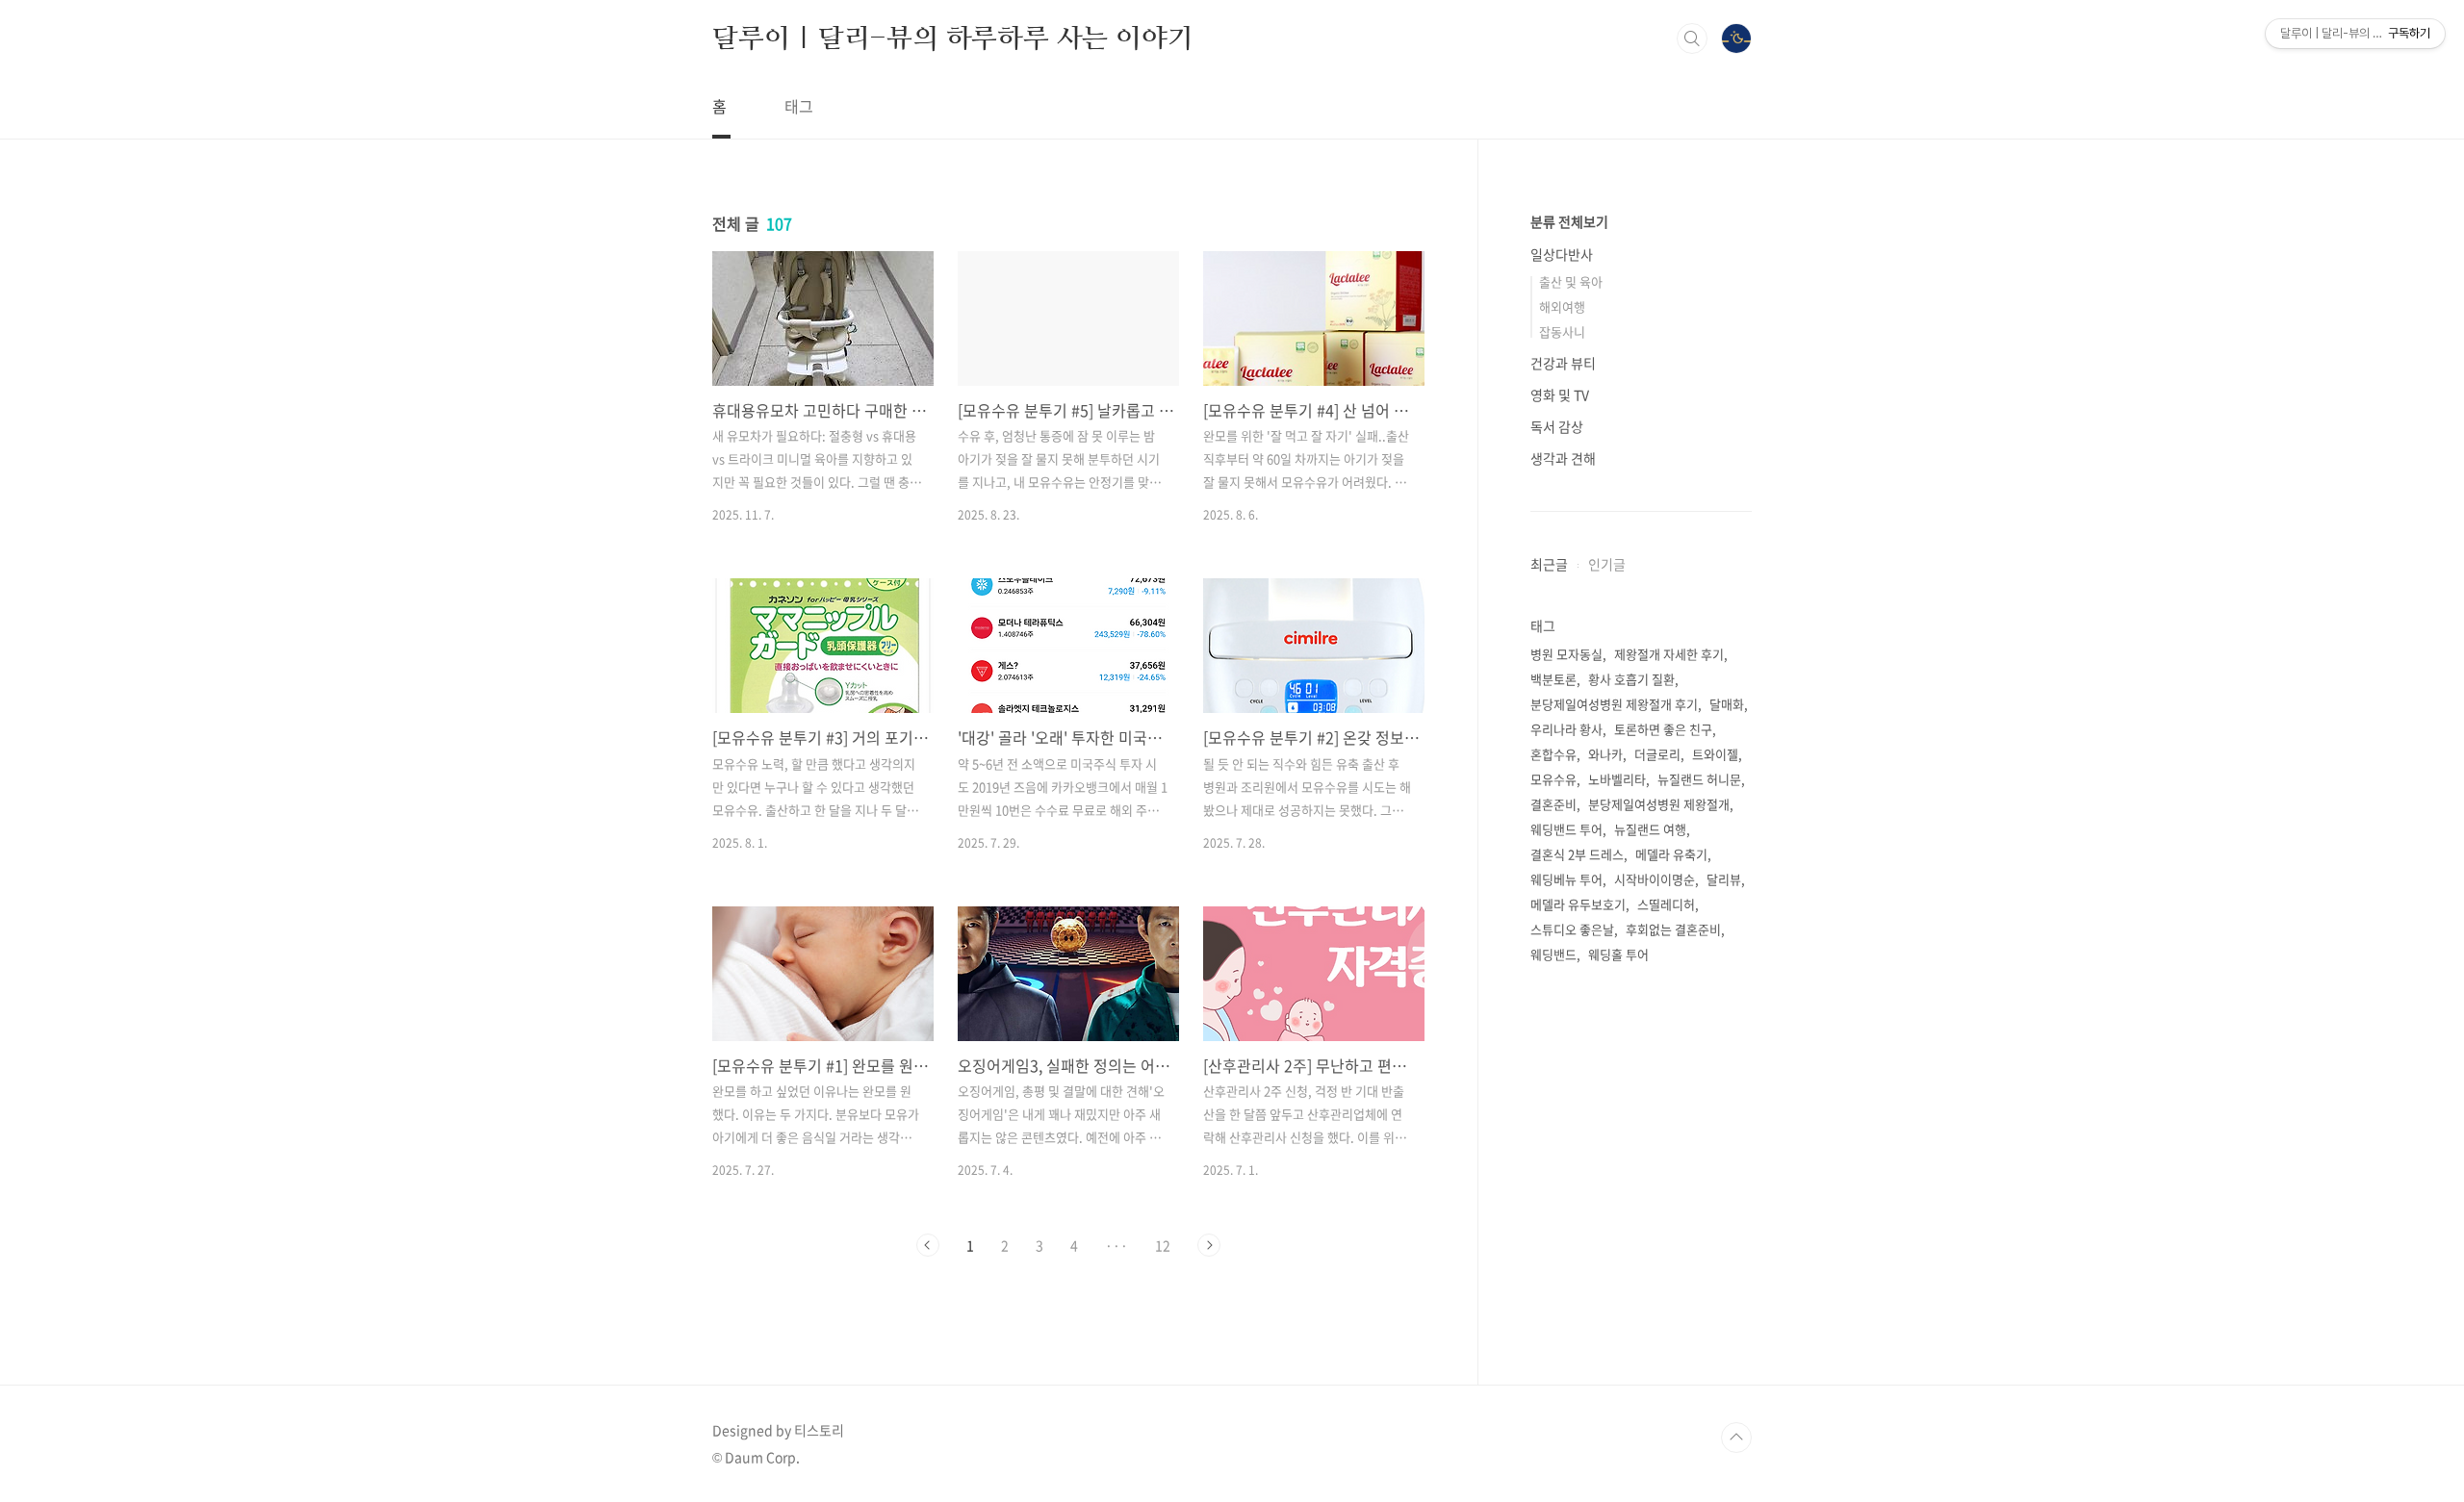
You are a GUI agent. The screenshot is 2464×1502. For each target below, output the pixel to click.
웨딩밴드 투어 (1566, 829)
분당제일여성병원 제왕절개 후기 (1614, 704)
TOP (1736, 1438)
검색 (1692, 38)
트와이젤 (1715, 754)
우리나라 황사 (1566, 729)
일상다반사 (1562, 254)
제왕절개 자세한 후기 (1669, 654)
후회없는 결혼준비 (1673, 929)
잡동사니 (1562, 331)
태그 (799, 106)
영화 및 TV (1560, 395)
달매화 (1727, 704)
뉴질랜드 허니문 (1699, 779)
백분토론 (1553, 679)
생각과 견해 (1563, 458)
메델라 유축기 (1671, 854)
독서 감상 (1557, 426)
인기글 (1607, 564)
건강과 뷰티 (1563, 363)
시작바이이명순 (1655, 879)
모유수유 (1553, 779)
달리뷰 (1724, 879)
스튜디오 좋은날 (1572, 929)
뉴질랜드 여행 (1650, 829)
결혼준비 (1553, 804)
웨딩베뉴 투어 (1566, 879)
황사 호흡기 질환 (1631, 679)
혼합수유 (1553, 754)
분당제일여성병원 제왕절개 (1659, 804)
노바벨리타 (1617, 779)
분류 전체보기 (1569, 221)
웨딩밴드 (1553, 954)
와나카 (1605, 754)
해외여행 (1562, 306)
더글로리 (1657, 754)
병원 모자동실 (1566, 654)
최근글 (1549, 564)
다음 (1209, 1245)
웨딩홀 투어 (1618, 954)
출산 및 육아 (1571, 281)
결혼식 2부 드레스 (1577, 854)
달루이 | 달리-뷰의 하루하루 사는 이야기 (952, 38)
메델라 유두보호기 (1578, 904)
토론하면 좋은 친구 (1663, 729)
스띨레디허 (1666, 904)
